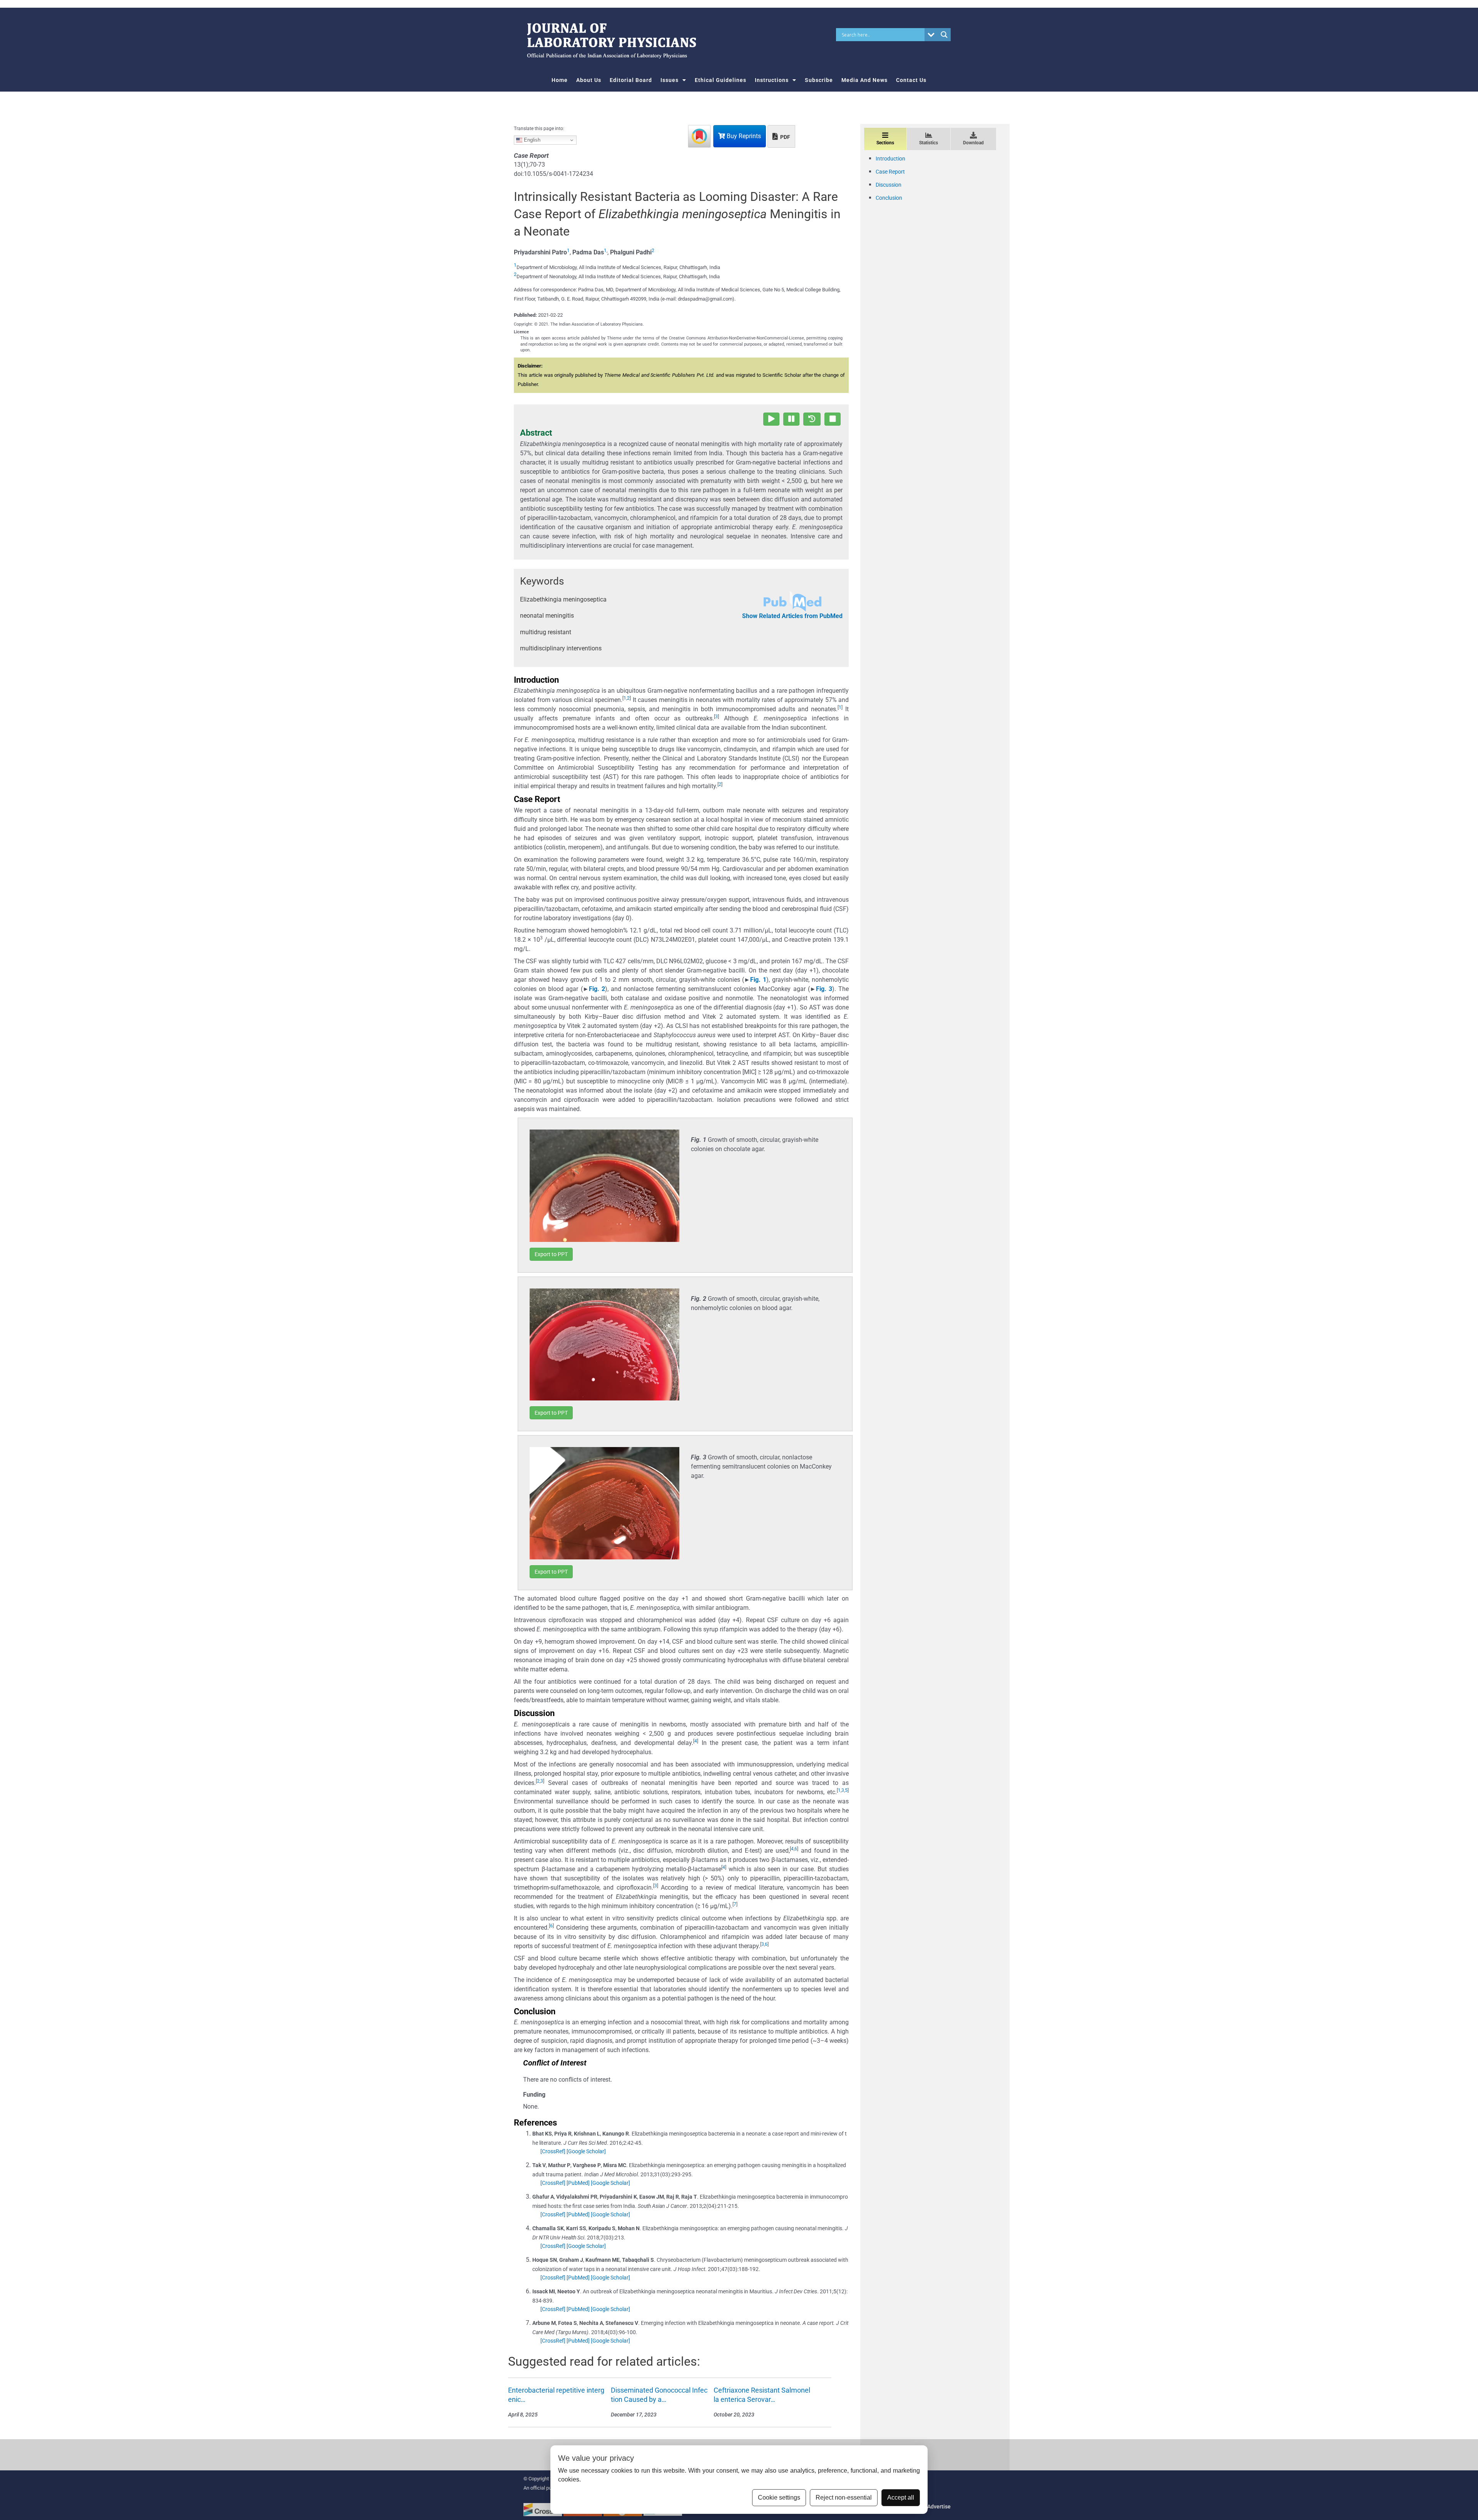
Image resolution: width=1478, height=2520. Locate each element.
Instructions (772, 80)
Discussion (889, 185)
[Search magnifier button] (944, 35)
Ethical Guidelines (721, 80)
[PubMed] (578, 2183)
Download (973, 143)
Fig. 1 (758, 980)
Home (560, 80)
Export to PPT (551, 1254)
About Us (589, 80)
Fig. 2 (597, 989)
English (531, 140)
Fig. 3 (824, 989)
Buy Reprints (743, 136)
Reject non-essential (844, 2497)
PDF (785, 137)
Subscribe (819, 80)
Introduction (890, 159)
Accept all (901, 2497)
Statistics (929, 143)
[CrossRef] (553, 2151)
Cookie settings (779, 2497)
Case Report (890, 172)
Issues (670, 80)
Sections (885, 143)
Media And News (864, 80)
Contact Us (911, 80)
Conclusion (889, 198)
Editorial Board (631, 80)
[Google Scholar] (586, 2151)
